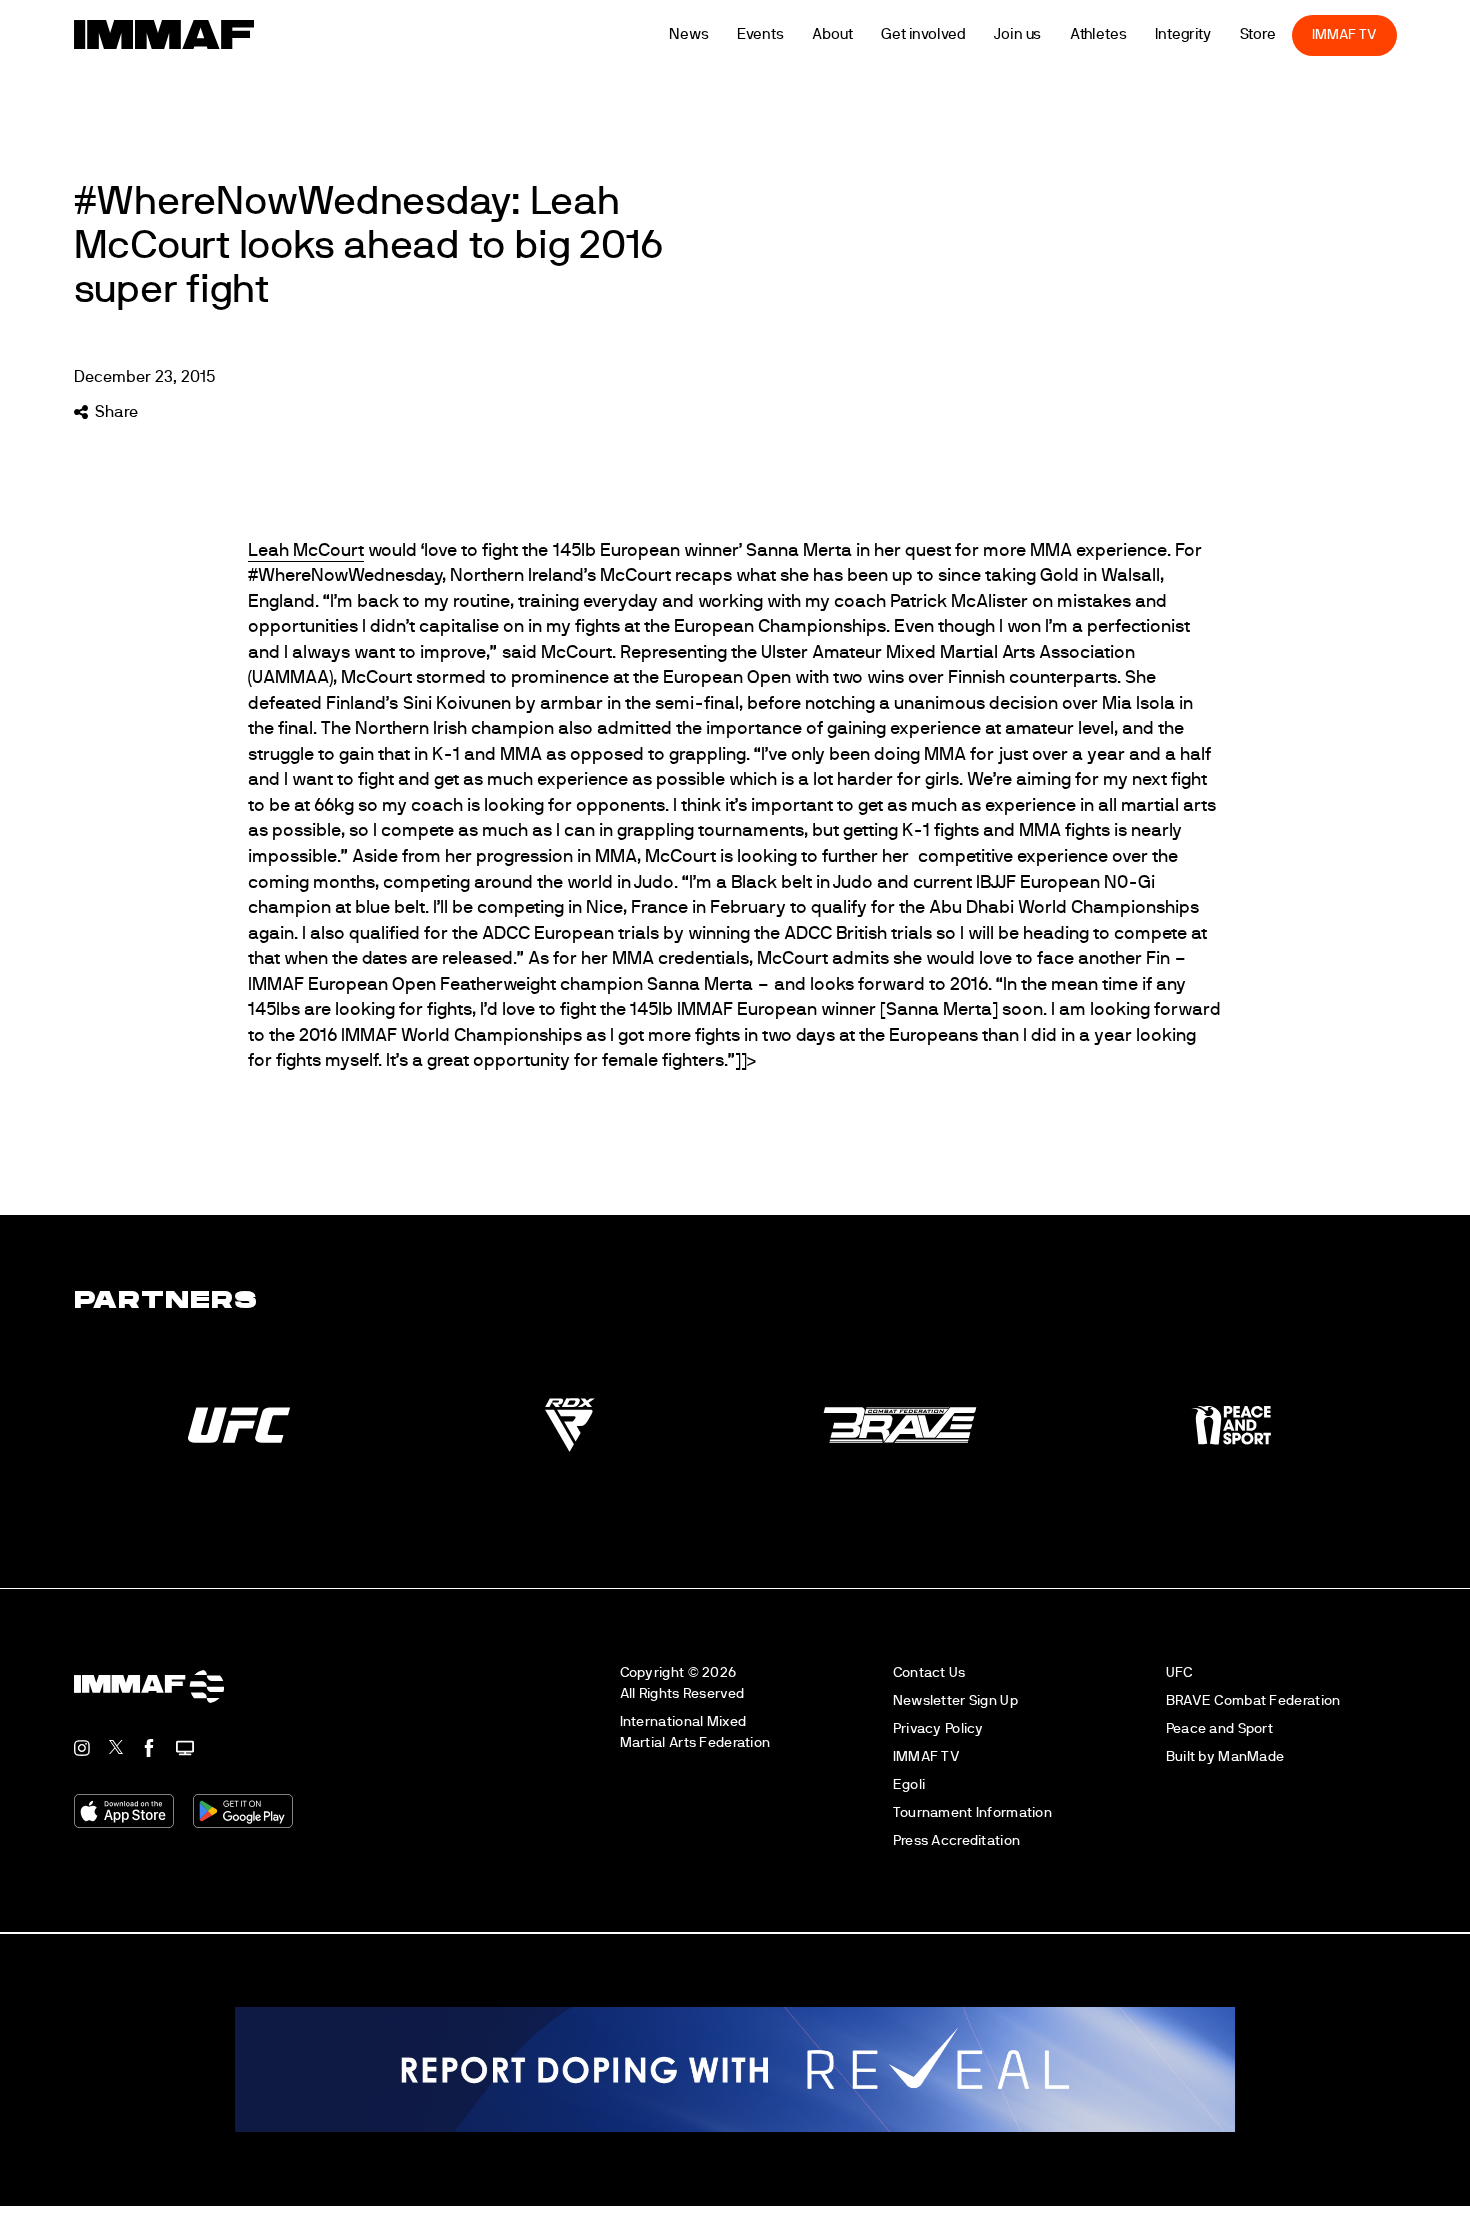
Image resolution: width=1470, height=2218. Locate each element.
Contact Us (929, 1672)
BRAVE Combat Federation (1253, 1700)
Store (1287, 34)
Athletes (1127, 34)
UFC (1179, 1672)
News (719, 34)
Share (116, 412)
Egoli (909, 1784)
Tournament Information (972, 1812)
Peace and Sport (1219, 1728)
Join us (1046, 34)
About (862, 34)
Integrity (1213, 34)
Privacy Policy (938, 1728)
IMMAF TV (1374, 34)
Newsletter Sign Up (955, 1700)
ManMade (1251, 1756)
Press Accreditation (956, 1840)
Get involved (952, 34)
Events (790, 34)
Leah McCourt (306, 551)
